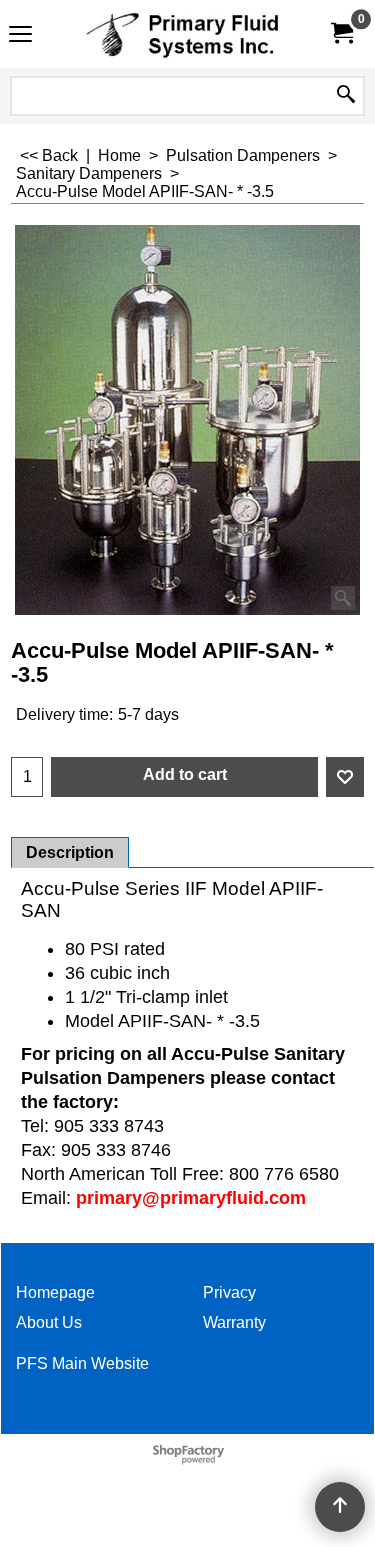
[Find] (346, 96)
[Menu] (20, 36)
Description (70, 852)
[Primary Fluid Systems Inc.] (184, 34)
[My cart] (341, 33)
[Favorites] (345, 777)
